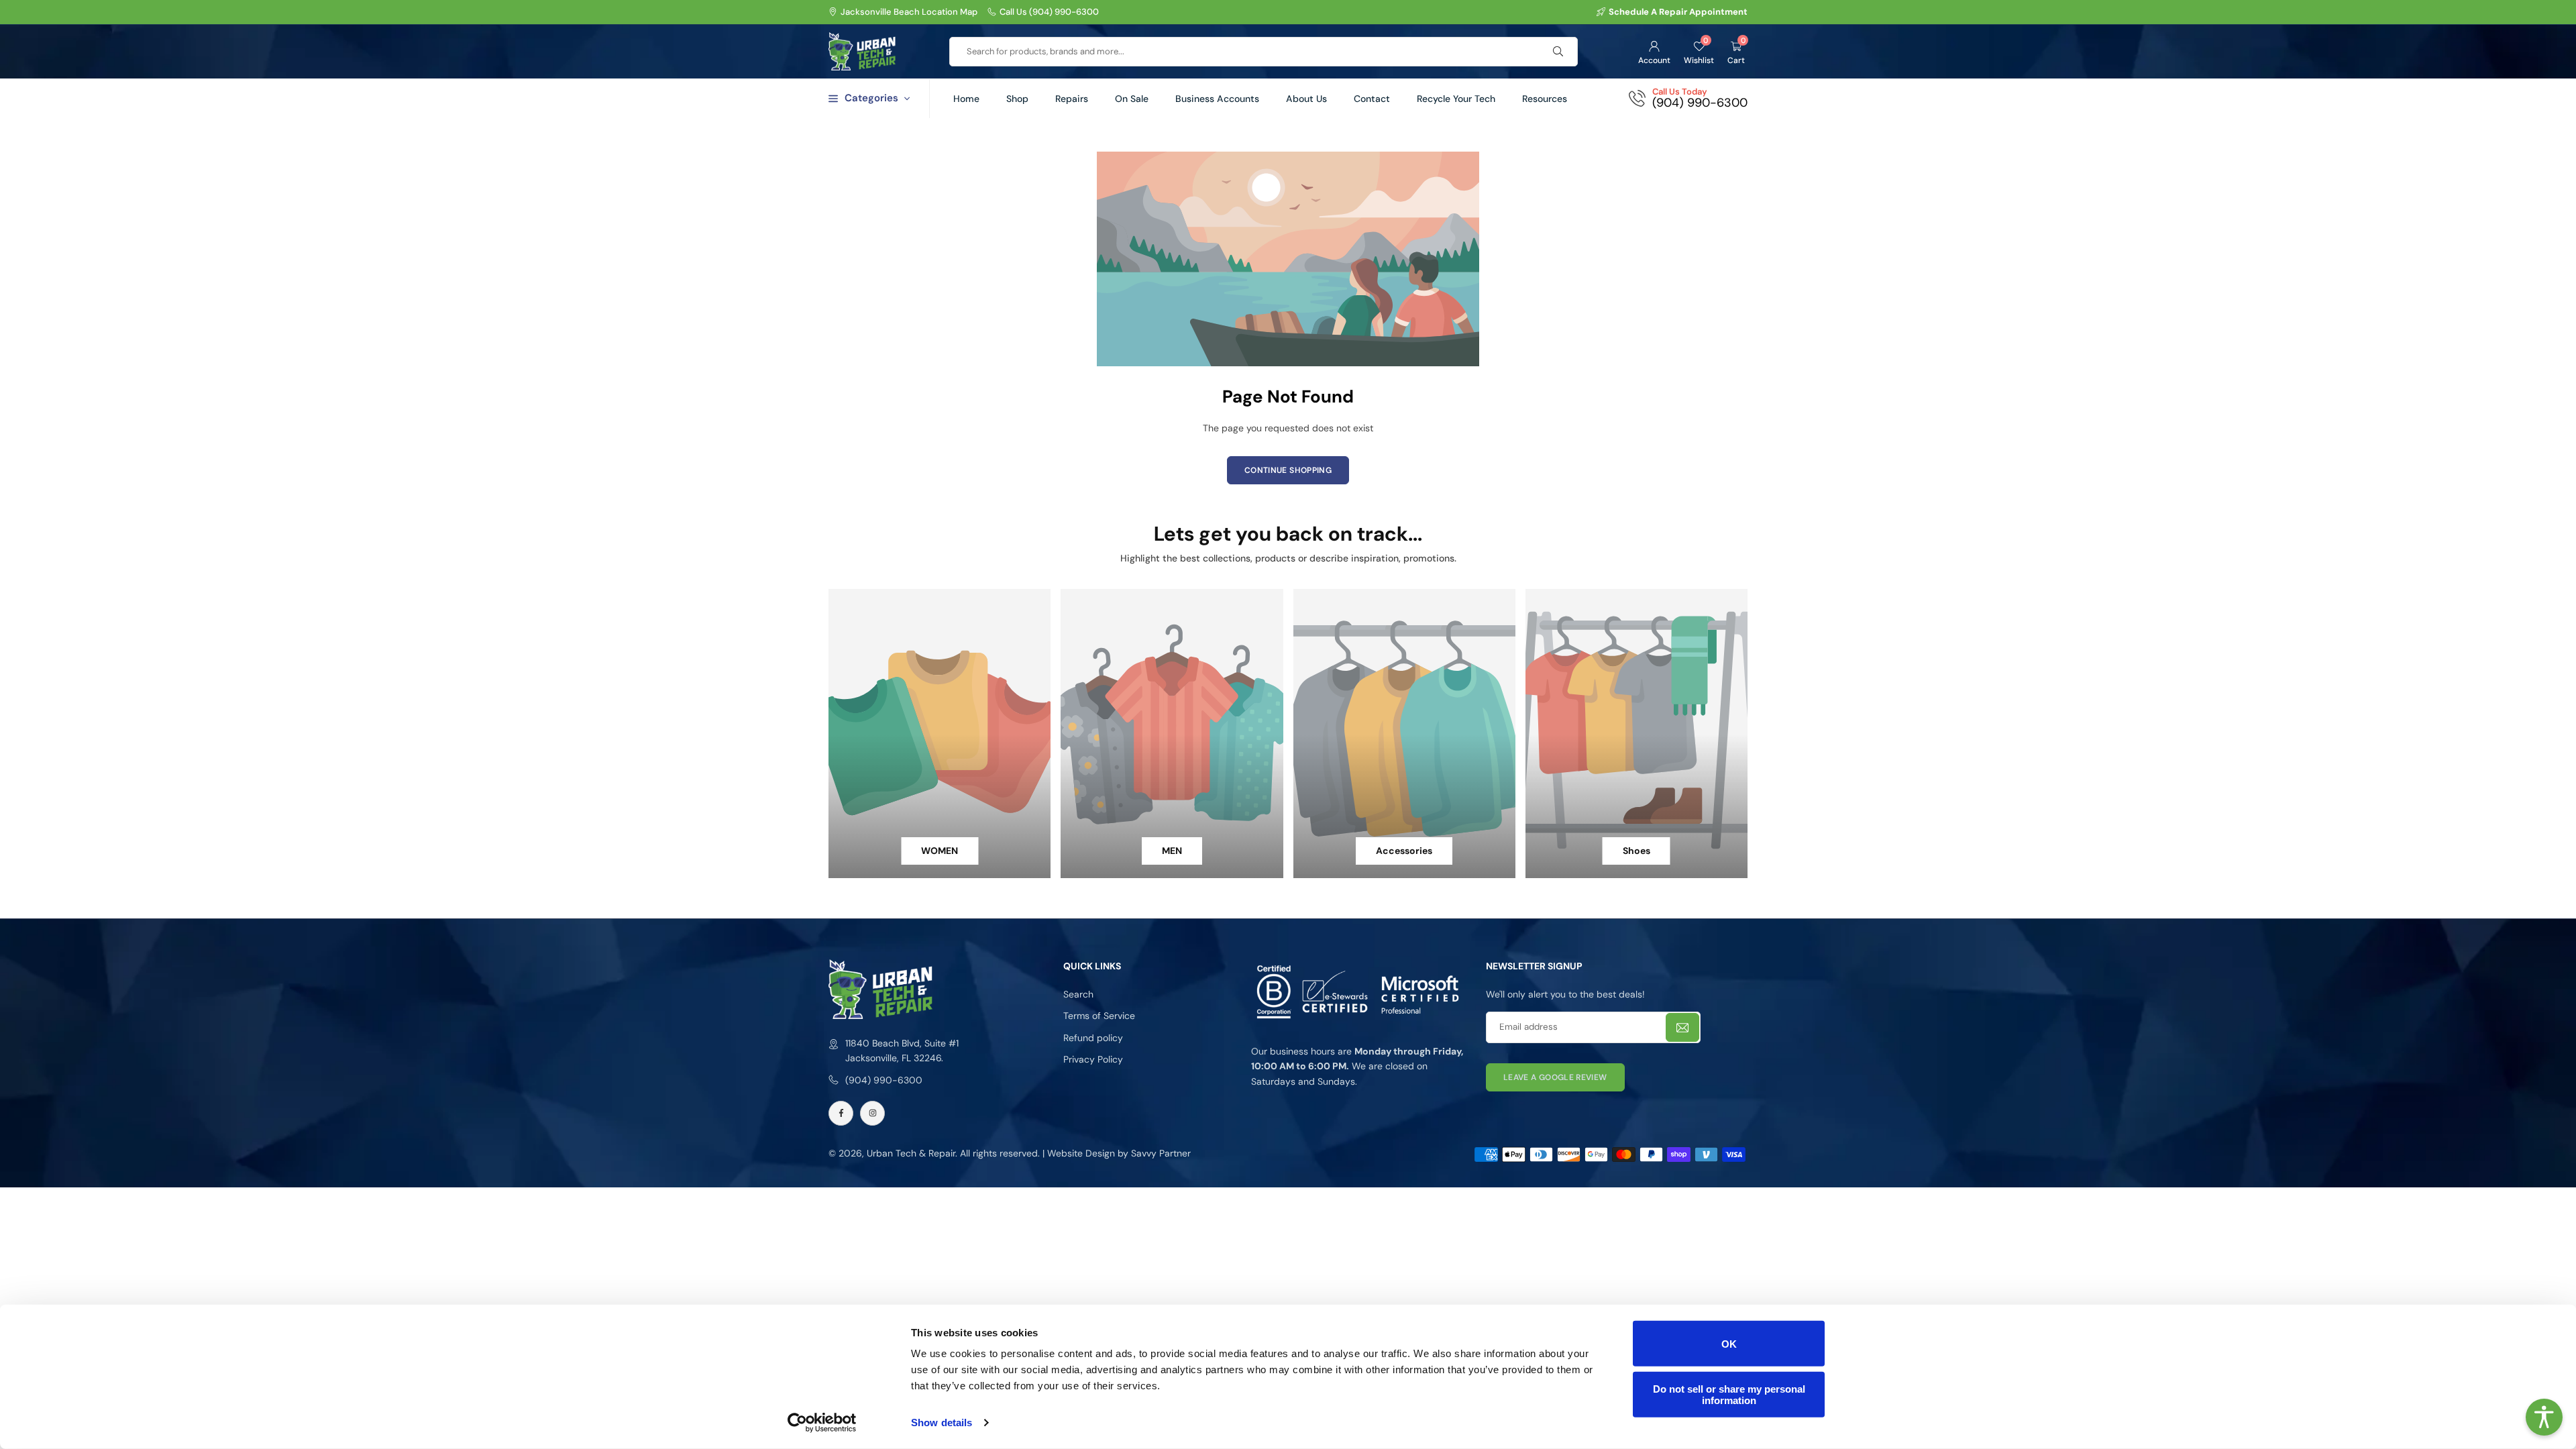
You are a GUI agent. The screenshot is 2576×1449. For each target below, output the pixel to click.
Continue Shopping (1288, 470)
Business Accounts (1217, 99)
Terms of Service (1099, 1016)
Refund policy (1093, 1038)
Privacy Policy (1093, 1059)
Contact (1372, 99)
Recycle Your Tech (1456, 99)
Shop (1017, 99)
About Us (1306, 99)
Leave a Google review (1555, 1077)
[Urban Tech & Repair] (862, 50)
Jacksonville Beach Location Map (909, 12)
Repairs (1072, 99)
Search (1078, 994)
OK (1729, 1343)
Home (966, 99)
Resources (1545, 99)
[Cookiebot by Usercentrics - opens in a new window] (822, 1423)
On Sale (1132, 99)
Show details (942, 1423)
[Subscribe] (1682, 1027)
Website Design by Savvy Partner (1118, 1153)
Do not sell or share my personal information (1729, 1394)
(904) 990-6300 (884, 1080)
